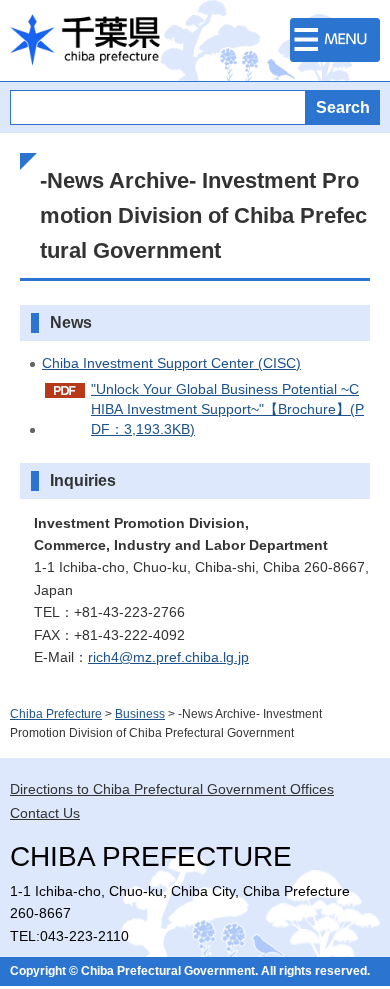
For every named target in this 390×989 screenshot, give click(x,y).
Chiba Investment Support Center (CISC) (171, 363)
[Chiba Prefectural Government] (85, 40)
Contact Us (45, 813)
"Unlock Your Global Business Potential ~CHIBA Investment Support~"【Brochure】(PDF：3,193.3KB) (227, 408)
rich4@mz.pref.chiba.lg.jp (168, 657)
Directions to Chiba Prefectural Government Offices (172, 789)
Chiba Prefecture (56, 714)
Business (140, 714)
